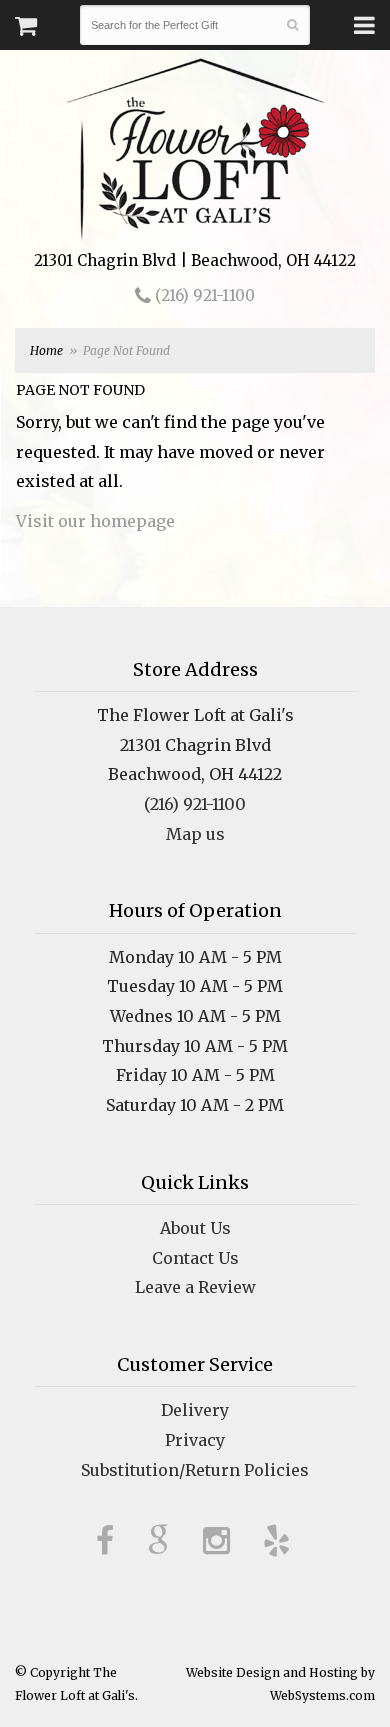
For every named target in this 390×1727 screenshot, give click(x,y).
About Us (195, 1228)
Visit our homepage (95, 521)
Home (46, 350)
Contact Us (195, 1258)
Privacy (195, 1440)
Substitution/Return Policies (195, 1470)
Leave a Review (195, 1287)
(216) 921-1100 (203, 295)
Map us (195, 834)
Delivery (195, 1410)
